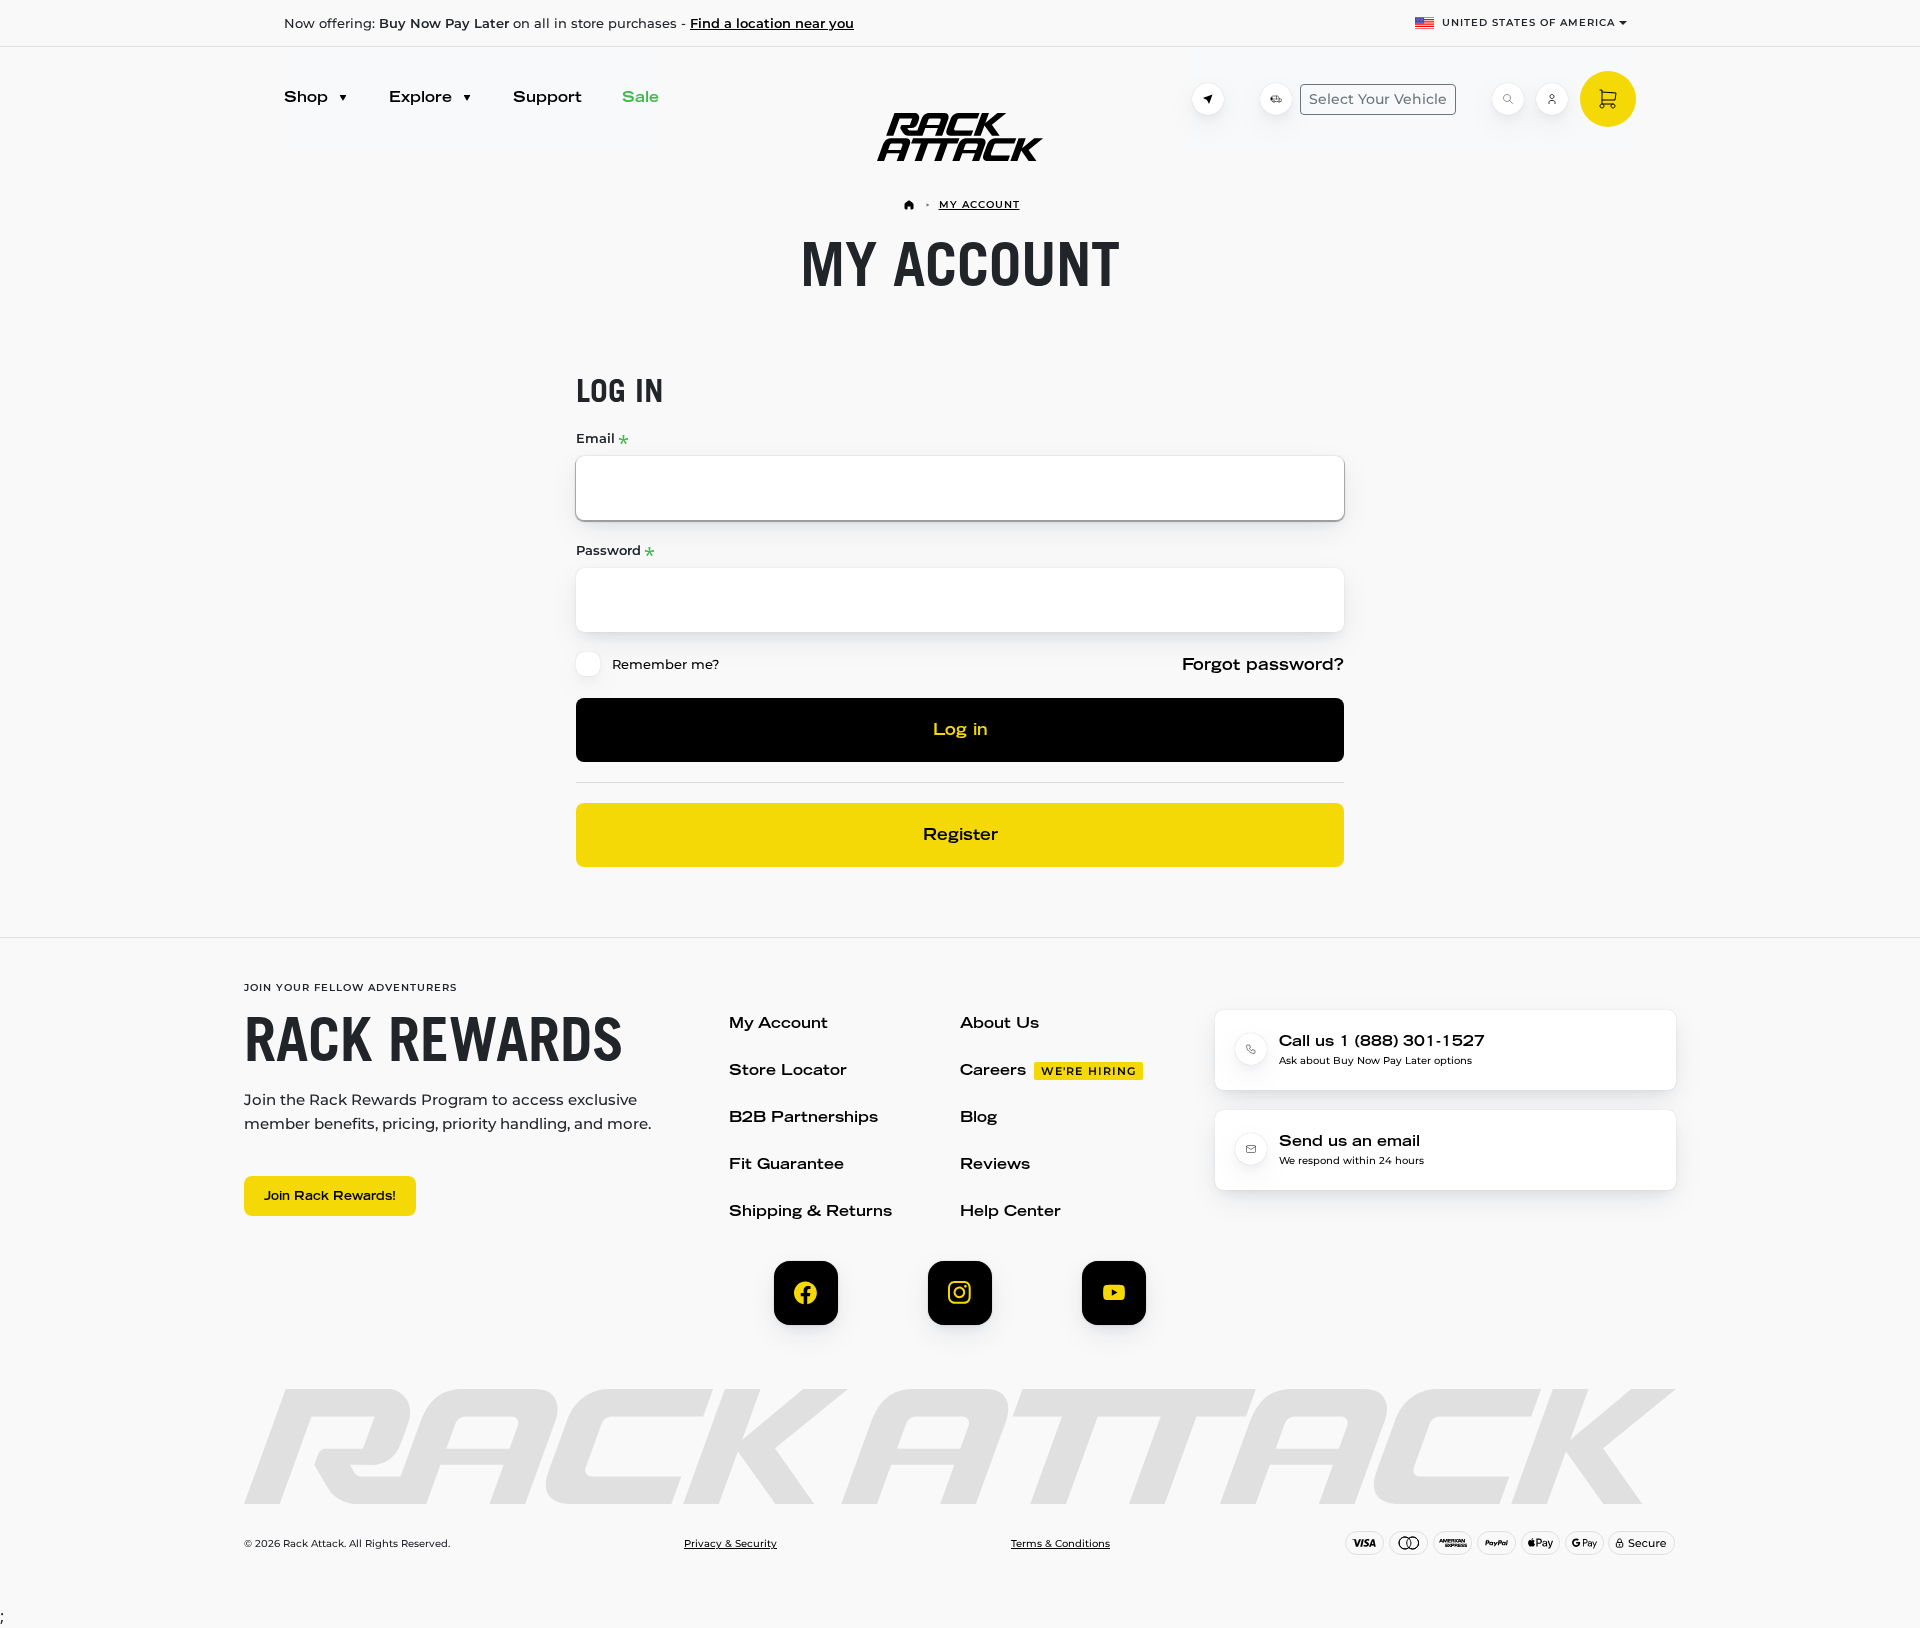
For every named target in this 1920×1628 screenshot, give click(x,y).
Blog (978, 1118)
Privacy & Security (730, 1544)
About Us (999, 1024)
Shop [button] (308, 98)
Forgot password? (1263, 666)
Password (608, 550)
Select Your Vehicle (1378, 99)
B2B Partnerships (803, 1118)
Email (595, 438)
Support (547, 98)
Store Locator (788, 1071)
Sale (640, 98)
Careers (993, 1071)
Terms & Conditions (1060, 1544)
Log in (960, 731)
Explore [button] (423, 98)
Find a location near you (772, 23)
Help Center (1010, 1212)
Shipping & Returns (810, 1212)
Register (960, 836)
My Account (979, 204)
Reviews (995, 1165)
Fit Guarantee (786, 1165)
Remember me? (665, 664)
